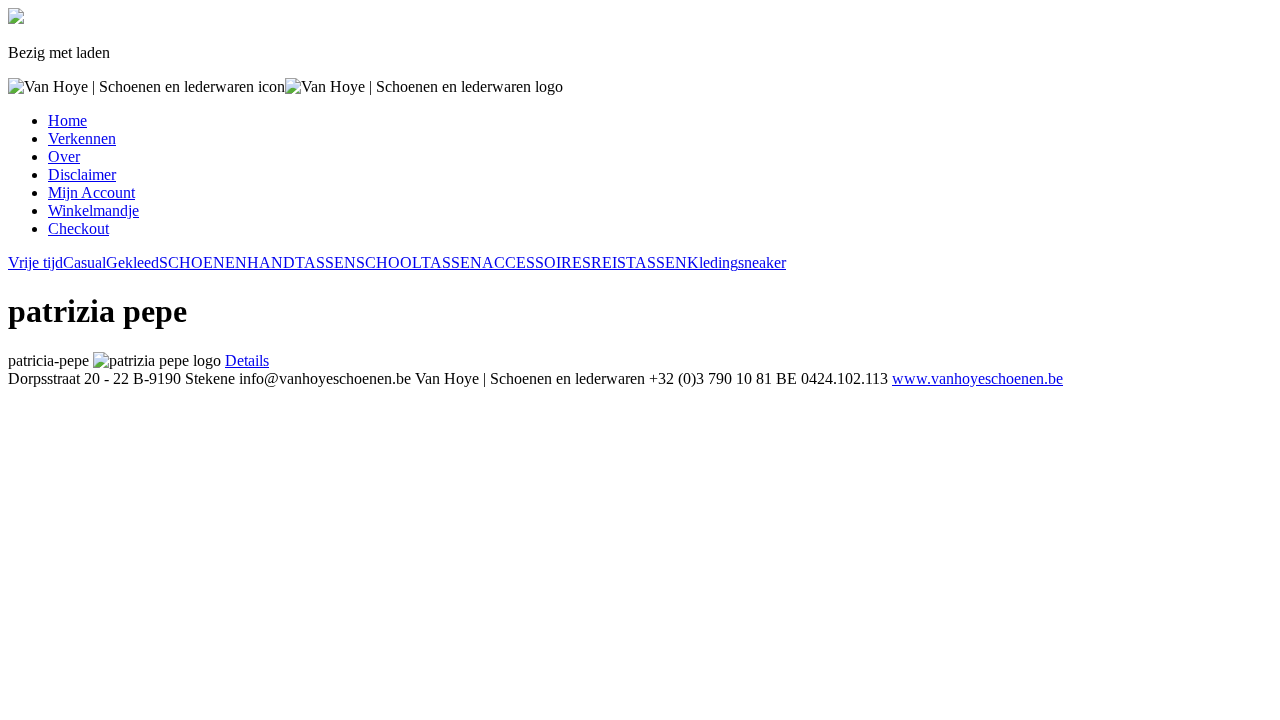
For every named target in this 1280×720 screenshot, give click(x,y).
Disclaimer (82, 174)
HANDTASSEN (301, 262)
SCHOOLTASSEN (419, 262)
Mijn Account (91, 192)
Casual (84, 262)
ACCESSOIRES (536, 262)
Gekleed (132, 262)
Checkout (78, 228)
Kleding (712, 262)
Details (247, 360)
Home (67, 120)
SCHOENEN (203, 262)
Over (64, 156)
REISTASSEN (639, 262)
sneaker (762, 262)
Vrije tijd (35, 262)
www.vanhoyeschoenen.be (977, 378)
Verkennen (82, 138)
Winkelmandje (93, 210)
